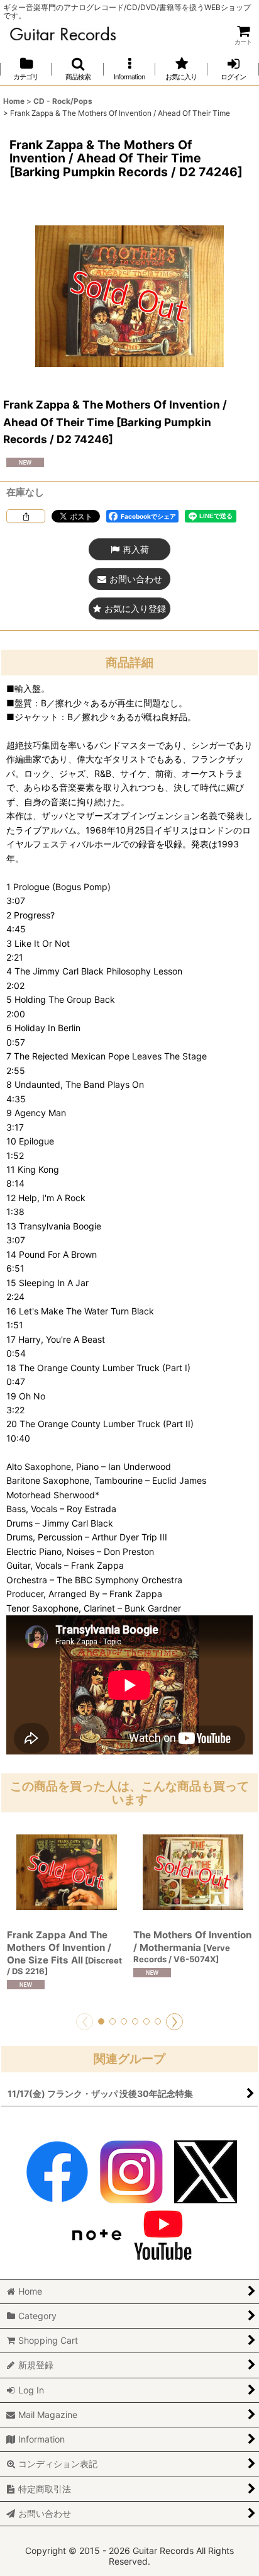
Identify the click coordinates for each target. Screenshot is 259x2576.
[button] (77, 69)
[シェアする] (26, 516)
